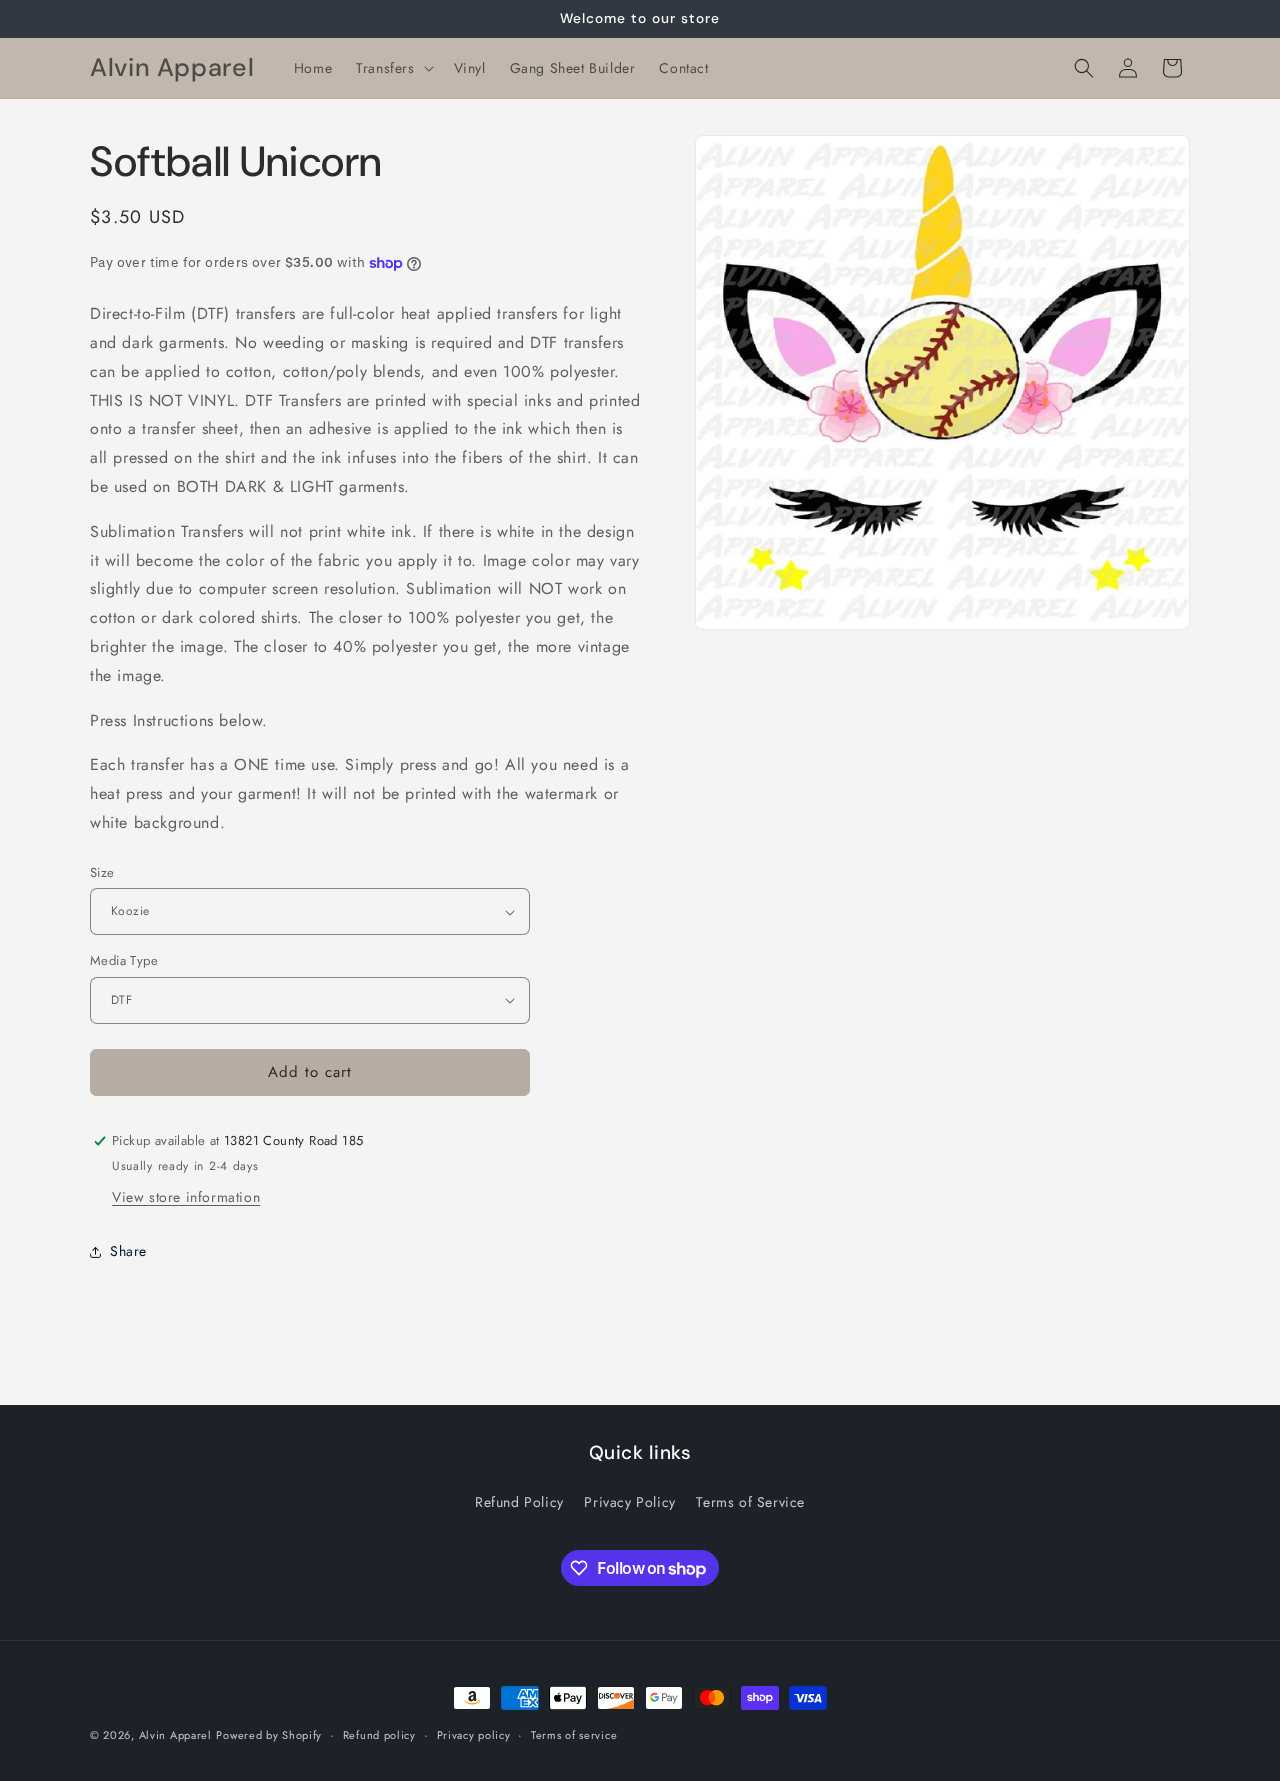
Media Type (124, 960)
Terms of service (574, 1735)
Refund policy (379, 1735)
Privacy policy (474, 1735)
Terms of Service (750, 1502)
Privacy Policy (629, 1502)
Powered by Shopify (269, 1735)
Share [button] (128, 1251)
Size (102, 872)
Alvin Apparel (175, 1735)
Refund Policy (519, 1502)
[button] (392, 68)
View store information (186, 1197)
